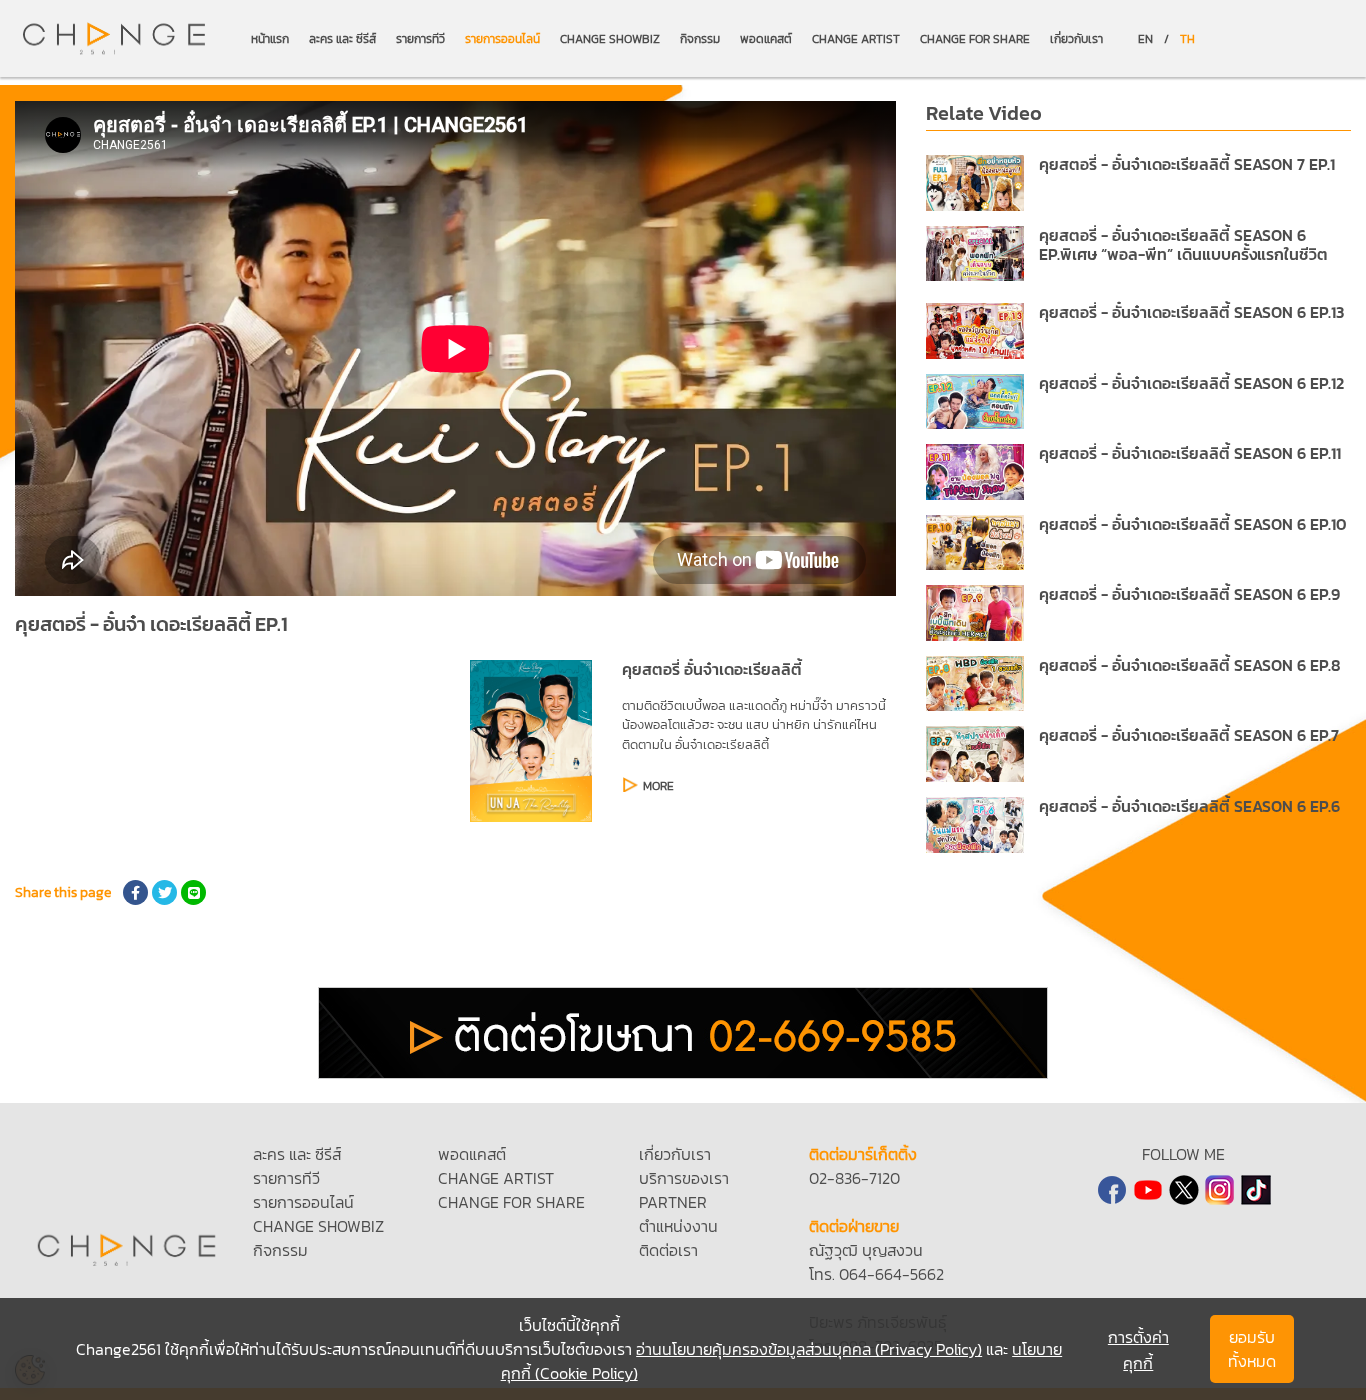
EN (1145, 39)
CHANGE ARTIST (856, 39)
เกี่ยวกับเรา (1076, 39)
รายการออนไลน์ (502, 39)
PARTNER (673, 1202)
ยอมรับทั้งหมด (1252, 1349)
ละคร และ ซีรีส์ (342, 39)
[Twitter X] (1184, 1190)
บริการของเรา (684, 1178)
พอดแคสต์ (766, 39)
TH (1187, 39)
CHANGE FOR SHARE (975, 39)
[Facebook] (1112, 1190)
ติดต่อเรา (668, 1250)
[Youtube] (1148, 1190)
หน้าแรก (270, 39)
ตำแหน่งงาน (678, 1226)
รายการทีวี (420, 39)
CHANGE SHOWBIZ (610, 39)
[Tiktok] (1256, 1190)
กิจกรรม (700, 39)
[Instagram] (1220, 1190)
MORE (658, 786)
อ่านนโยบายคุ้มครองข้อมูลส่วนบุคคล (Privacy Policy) (809, 1349)
